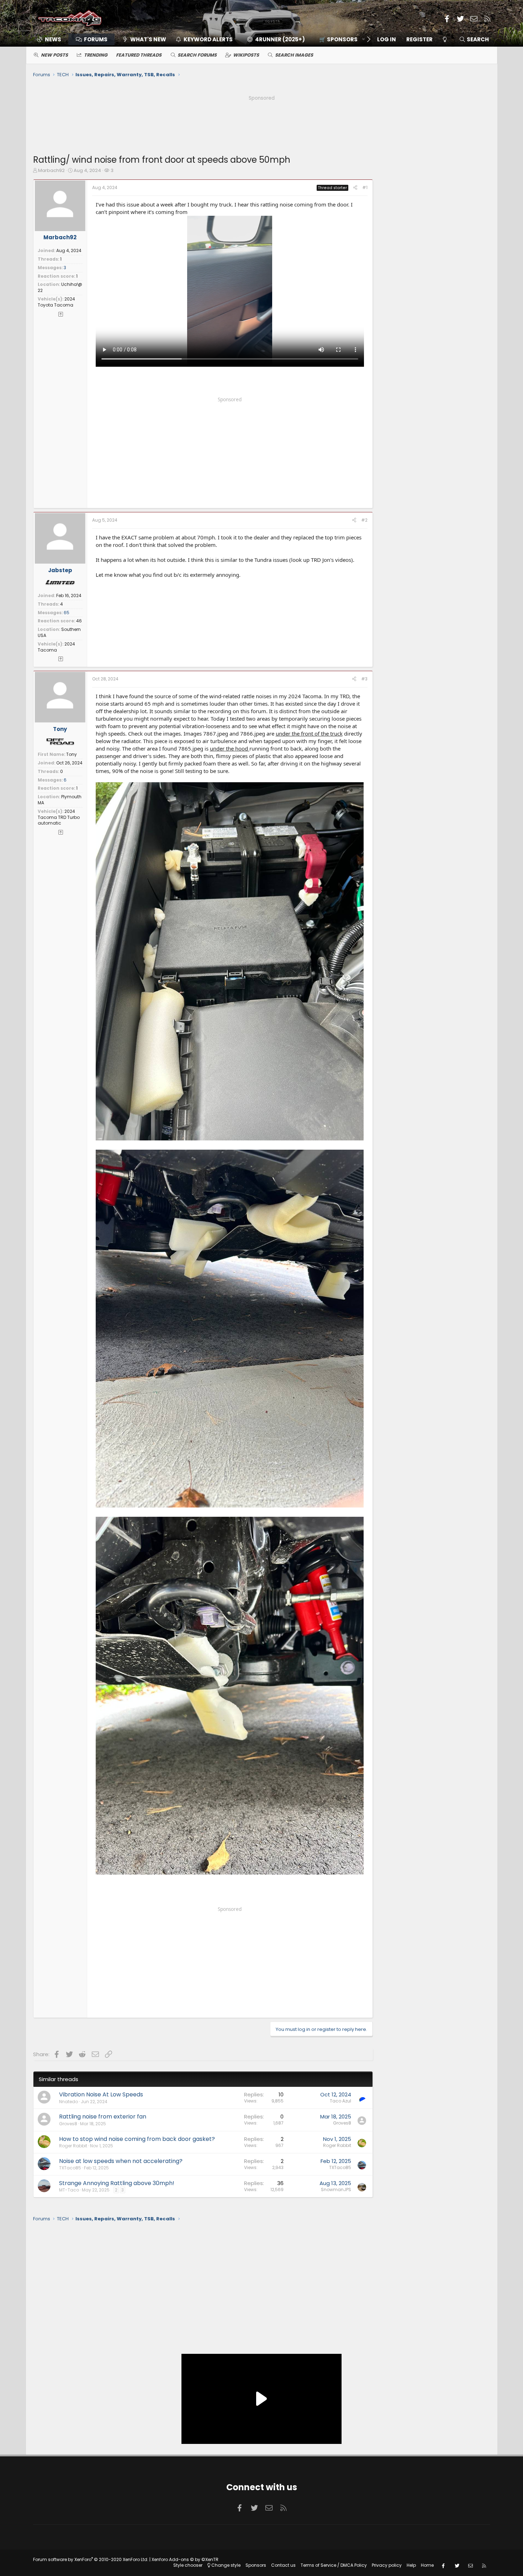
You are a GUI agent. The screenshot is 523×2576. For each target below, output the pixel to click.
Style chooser (188, 2565)
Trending (96, 55)
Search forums (197, 55)
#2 (364, 520)
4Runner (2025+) (280, 39)
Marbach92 (51, 170)
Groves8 (68, 2124)
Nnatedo (68, 2102)
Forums (96, 39)
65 (67, 613)
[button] (340, 39)
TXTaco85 (70, 2168)
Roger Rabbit (73, 2146)
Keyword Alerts (208, 39)
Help (411, 2565)
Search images (294, 55)
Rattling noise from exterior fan (103, 2117)
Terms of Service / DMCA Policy (334, 2565)
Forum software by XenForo (91, 2559)
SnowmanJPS (336, 2190)
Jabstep (60, 570)
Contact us (283, 2565)
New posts (54, 55)
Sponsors (256, 2565)
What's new (148, 39)
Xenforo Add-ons (185, 2559)
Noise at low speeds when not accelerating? (121, 2161)
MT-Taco (69, 2190)
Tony (60, 729)
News (53, 39)
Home (427, 2565)
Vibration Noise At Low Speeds (101, 2094)
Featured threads (139, 55)
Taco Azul (340, 2101)
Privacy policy (387, 2565)
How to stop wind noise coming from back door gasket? (137, 2139)
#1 (365, 187)
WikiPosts (246, 55)
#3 (364, 679)
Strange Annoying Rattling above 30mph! (117, 2183)
